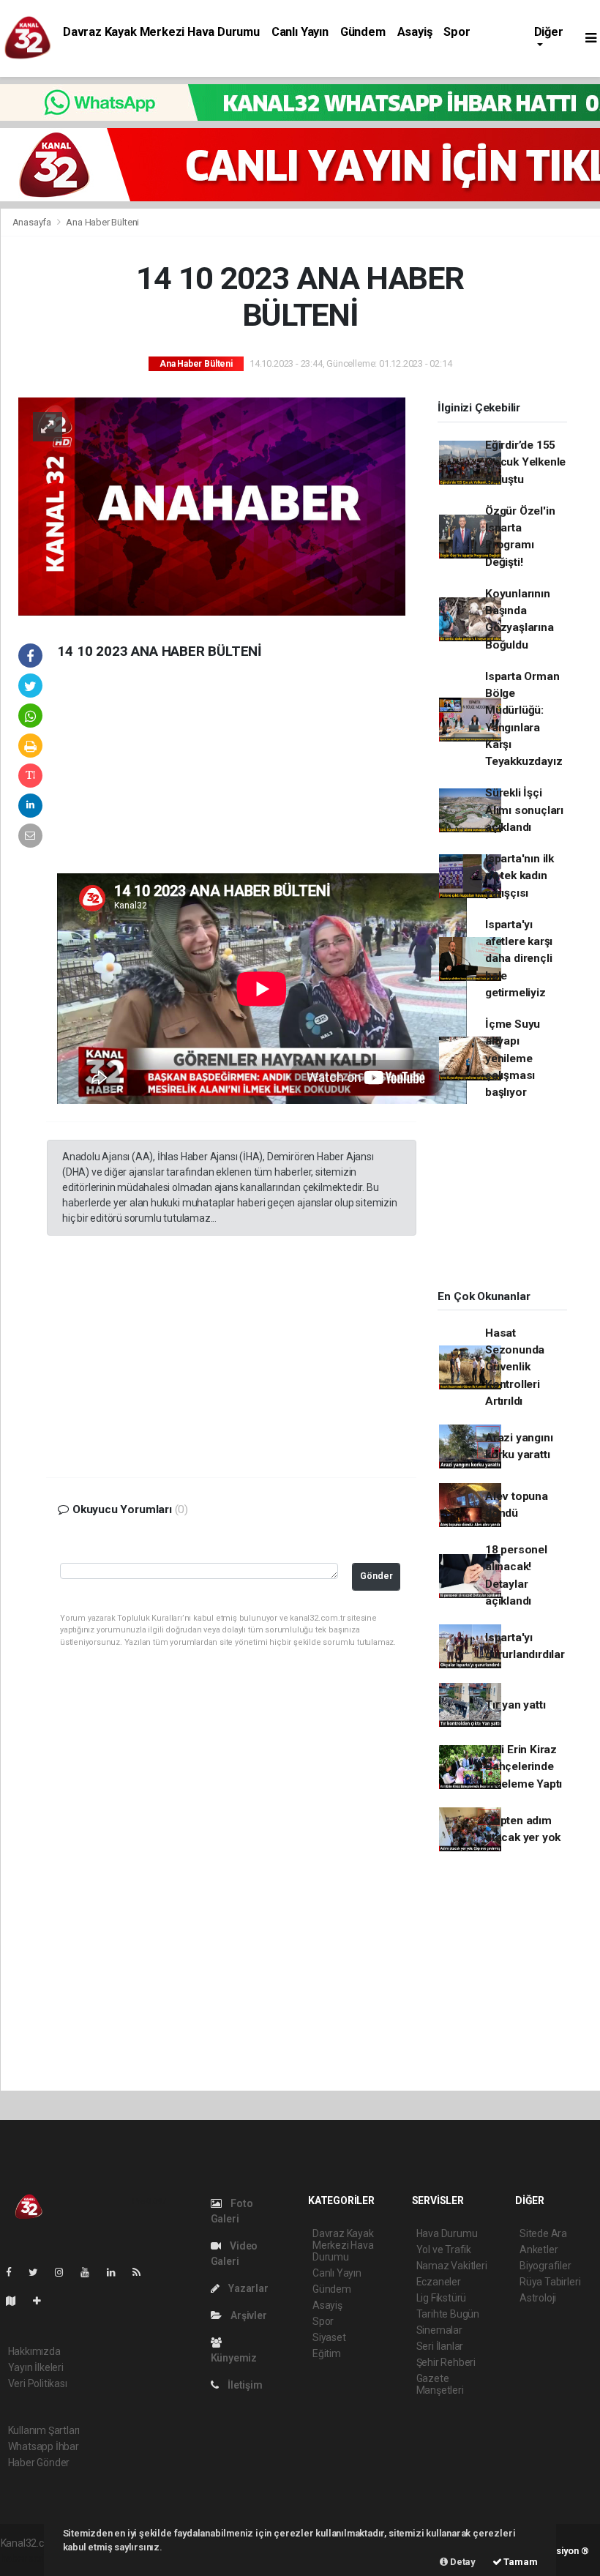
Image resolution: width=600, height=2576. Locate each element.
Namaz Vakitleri (452, 2266)
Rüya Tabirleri (550, 2282)
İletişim (244, 2385)
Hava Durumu (447, 2233)
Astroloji (538, 2298)
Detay (462, 2562)
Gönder (376, 1576)
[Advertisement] (156, 778)
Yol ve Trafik (444, 2250)
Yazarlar (247, 2288)
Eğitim (327, 2353)
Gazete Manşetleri (440, 2384)
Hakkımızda (34, 2351)
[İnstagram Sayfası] (65, 2272)
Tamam (520, 2562)
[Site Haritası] (17, 2301)
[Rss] (142, 2272)
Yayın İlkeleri (36, 2367)
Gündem (363, 32)
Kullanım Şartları (44, 2430)
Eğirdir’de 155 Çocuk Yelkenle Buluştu (525, 462)
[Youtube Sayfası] (91, 2272)
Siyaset (329, 2337)
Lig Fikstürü (442, 2298)
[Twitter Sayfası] (39, 2272)
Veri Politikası (38, 2383)
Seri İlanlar (440, 2346)
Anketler (539, 2250)
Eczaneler (439, 2282)
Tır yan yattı (515, 1705)
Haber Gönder (39, 2463)
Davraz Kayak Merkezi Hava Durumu (161, 32)
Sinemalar (439, 2330)
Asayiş (415, 32)
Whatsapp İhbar (44, 2446)
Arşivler (247, 2315)
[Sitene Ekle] (43, 2301)
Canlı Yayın (300, 32)
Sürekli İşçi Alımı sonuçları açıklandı (524, 810)
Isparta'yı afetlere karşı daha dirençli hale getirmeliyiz (519, 959)
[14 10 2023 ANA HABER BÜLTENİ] (212, 505)
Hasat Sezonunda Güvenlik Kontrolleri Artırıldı (515, 1367)
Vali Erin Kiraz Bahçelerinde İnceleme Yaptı (524, 1767)
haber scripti (29, 2558)
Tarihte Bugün (448, 2314)
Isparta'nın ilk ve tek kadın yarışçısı (520, 876)
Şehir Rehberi (446, 2362)
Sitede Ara (543, 2233)
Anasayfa (33, 222)
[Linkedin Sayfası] (117, 2272)
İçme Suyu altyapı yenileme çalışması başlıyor (513, 1058)
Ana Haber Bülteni (102, 222)
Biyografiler (545, 2266)
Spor (457, 32)
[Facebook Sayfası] (15, 2272)
